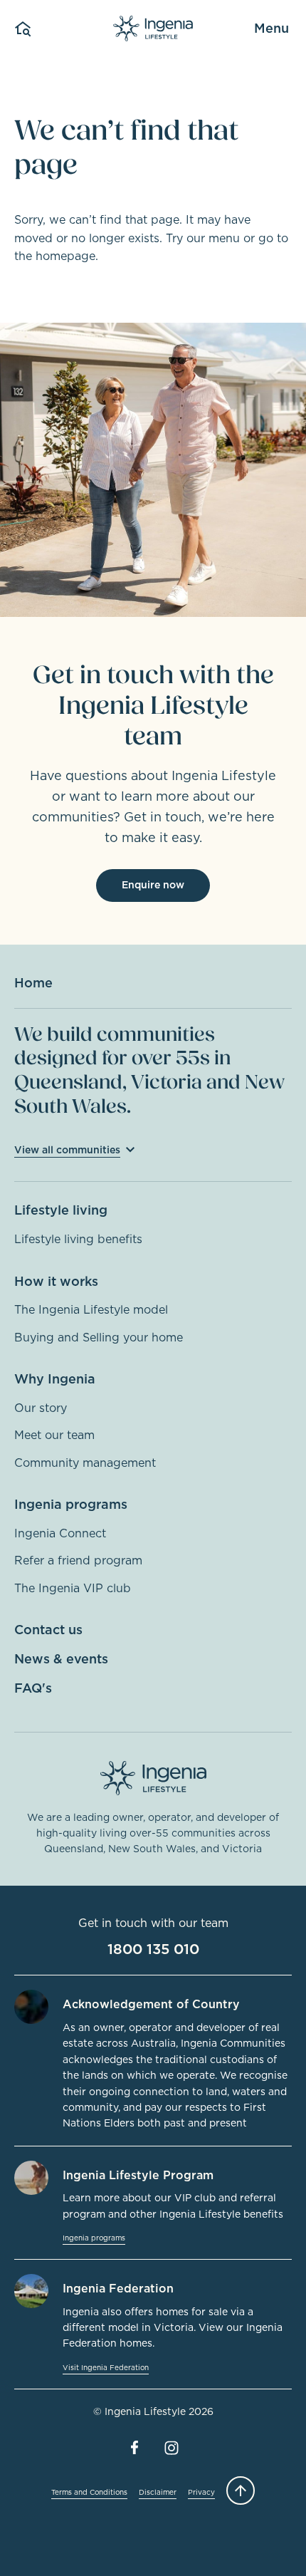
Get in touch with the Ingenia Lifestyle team (153, 706)
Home (33, 983)
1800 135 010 (153, 1949)
